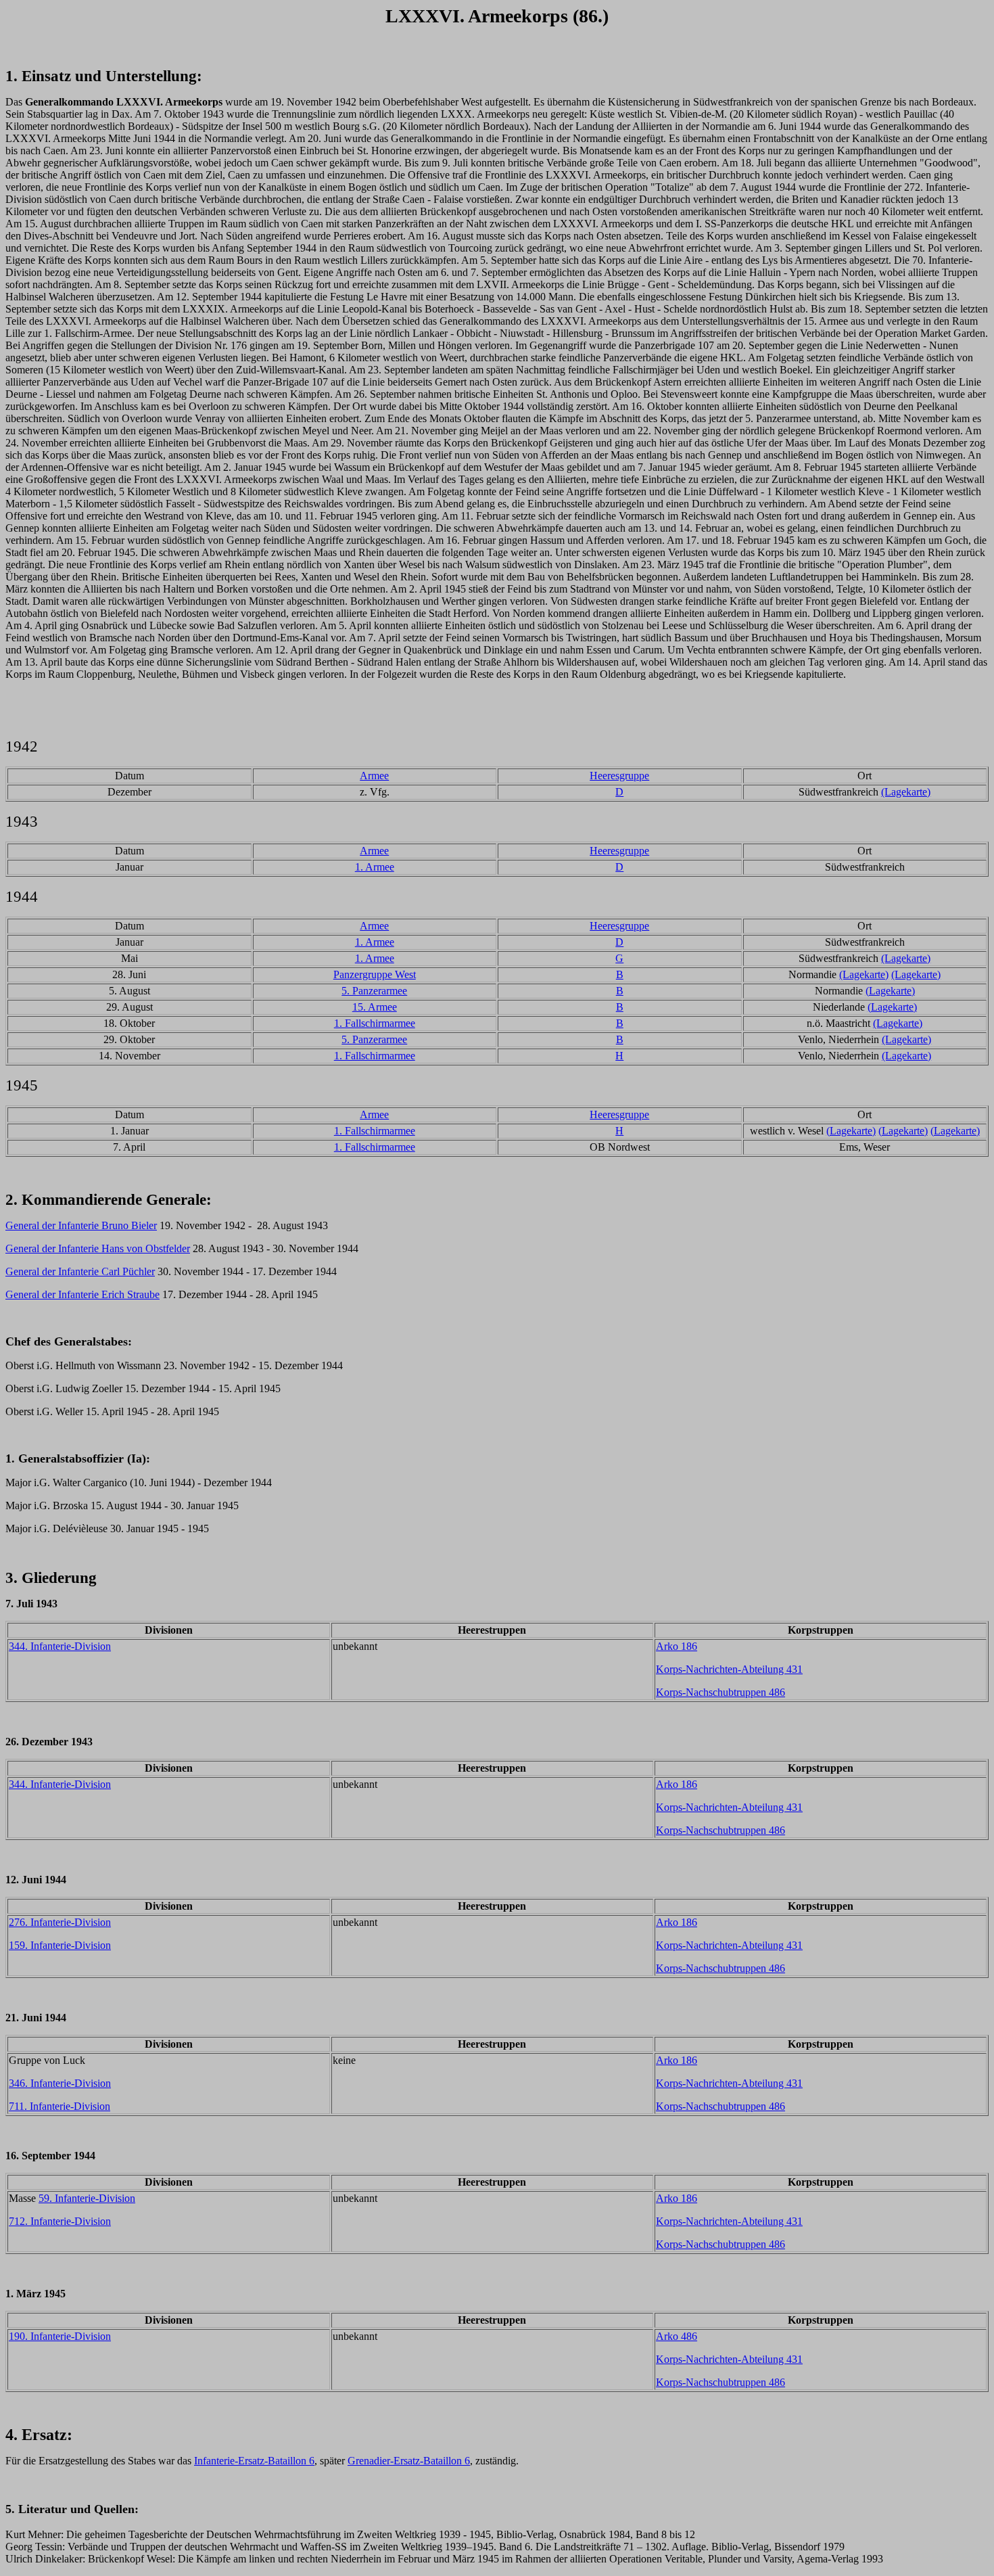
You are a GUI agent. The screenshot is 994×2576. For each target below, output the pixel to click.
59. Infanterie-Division (87, 2198)
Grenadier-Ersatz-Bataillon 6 (409, 2461)
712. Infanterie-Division (60, 2221)
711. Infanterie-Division (60, 2106)
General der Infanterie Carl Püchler (80, 1271)
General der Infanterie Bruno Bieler (81, 1225)
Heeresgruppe (619, 776)
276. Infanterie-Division (60, 1922)
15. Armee (375, 1007)
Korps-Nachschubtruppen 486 (720, 1692)
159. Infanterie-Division (60, 1945)
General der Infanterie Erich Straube (82, 1294)
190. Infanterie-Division (60, 2336)
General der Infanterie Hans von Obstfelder (98, 1248)
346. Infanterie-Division (60, 2083)
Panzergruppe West (375, 974)
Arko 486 (677, 2336)
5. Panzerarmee (374, 991)
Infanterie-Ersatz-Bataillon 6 (254, 2461)
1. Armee (375, 867)
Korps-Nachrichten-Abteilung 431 (729, 1669)
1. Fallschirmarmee (375, 1023)
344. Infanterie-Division (60, 1646)
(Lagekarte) (906, 792)
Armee (374, 776)
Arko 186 (677, 1646)
